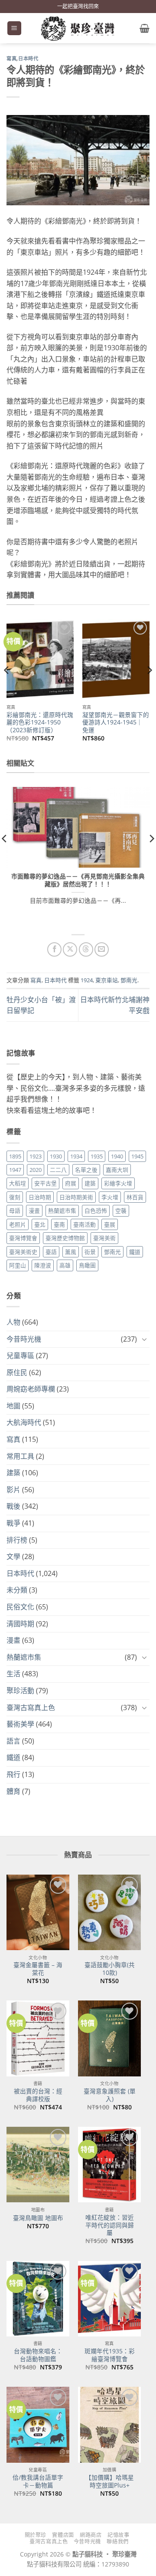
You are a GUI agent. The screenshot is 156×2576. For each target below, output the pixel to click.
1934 (76, 1156)
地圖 (13, 1406)
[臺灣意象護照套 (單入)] (109, 2038)
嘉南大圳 (117, 1170)
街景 (90, 1252)
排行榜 (17, 1540)
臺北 (40, 1224)
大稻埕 (18, 1183)
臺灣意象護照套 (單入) (110, 2095)
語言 (13, 1741)
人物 (13, 1322)
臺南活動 (84, 1224)
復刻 (15, 1197)
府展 (71, 1183)
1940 (117, 1156)
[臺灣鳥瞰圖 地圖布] (38, 2165)
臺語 (51, 1252)
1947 (15, 1170)
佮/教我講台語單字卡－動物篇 (38, 2481)
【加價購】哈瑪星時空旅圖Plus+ (110, 2481)
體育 (13, 1791)
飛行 (13, 1774)
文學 (13, 1556)
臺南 (59, 1224)
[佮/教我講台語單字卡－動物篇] (38, 2425)
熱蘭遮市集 (62, 1211)
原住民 (17, 1372)
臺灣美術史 (23, 1252)
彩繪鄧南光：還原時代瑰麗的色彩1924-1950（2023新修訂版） (40, 722)
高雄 (65, 1265)
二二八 (58, 1170)
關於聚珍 (36, 2535)
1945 (137, 1156)
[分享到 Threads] (86, 949)
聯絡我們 (117, 2541)
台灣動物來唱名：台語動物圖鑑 (38, 2355)
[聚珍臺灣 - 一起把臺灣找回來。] (78, 28)
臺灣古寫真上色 (31, 1707)
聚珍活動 (20, 1691)
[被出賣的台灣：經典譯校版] (38, 2038)
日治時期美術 (76, 1197)
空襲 (121, 1211)
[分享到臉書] (54, 949)
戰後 (13, 1506)
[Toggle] (144, 1339)
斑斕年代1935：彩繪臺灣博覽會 (110, 2355)
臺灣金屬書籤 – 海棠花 (38, 1969)
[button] (14, 28)
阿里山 (18, 1265)
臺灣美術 (104, 1238)
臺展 (110, 1224)
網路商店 (91, 2535)
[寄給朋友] (102, 949)
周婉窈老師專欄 (31, 1389)
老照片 (18, 1224)
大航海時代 (24, 1422)
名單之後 (86, 1170)
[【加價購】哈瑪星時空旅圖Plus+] (109, 2425)
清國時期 (20, 1624)
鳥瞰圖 (87, 1265)
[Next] (149, 688)
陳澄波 (43, 1265)
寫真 (11, 59)
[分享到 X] (70, 949)
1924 (87, 980)
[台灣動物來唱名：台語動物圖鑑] (38, 2299)
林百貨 (135, 1197)
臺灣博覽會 (23, 1238)
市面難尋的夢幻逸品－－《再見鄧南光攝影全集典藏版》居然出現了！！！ (78, 880)
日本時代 (28, 59)
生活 (13, 1674)
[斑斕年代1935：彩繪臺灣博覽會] (109, 2299)
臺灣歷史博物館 (65, 1238)
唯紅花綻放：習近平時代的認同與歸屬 (110, 2225)
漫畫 (34, 1211)
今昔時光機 (24, 1339)
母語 (15, 1211)
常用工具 (20, 1456)
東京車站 (107, 980)
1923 (36, 1156)
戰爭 (13, 1523)
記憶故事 (118, 2535)
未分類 (17, 1590)
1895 (15, 1156)
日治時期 (40, 1197)
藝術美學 (20, 1724)
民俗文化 (20, 1607)
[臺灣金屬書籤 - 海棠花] (38, 1912)
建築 (90, 1183)
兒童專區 (20, 1355)
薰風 (71, 1252)
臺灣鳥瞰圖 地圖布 (38, 2218)
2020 (36, 1170)
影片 (13, 1490)
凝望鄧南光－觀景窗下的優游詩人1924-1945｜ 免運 (116, 722)
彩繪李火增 (118, 1183)
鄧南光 (129, 980)
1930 (56, 1156)
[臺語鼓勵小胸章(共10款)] (109, 1912)
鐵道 (135, 1252)
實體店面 (63, 2535)
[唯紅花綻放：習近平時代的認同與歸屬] (109, 2165)
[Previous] (7, 688)
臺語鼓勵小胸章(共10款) (110, 1969)
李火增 (110, 1197)
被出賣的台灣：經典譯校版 (38, 2095)
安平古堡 (45, 1183)
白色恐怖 (96, 1211)
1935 (97, 1156)
